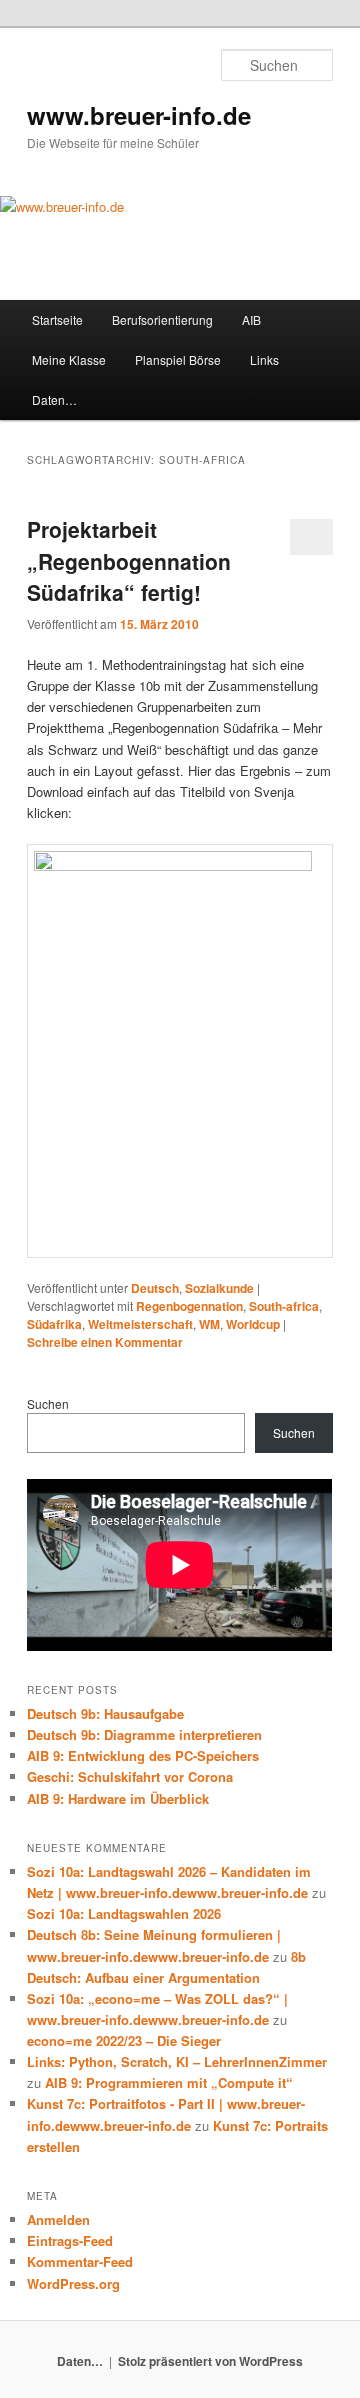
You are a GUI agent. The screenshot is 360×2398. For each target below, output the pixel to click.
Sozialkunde (219, 1288)
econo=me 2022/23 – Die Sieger (124, 2040)
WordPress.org (73, 2283)
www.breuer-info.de (139, 115)
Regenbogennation (189, 1306)
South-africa (284, 1306)
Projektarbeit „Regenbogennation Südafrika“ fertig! (129, 560)
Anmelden (58, 2219)
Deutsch (155, 1288)
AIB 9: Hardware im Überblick (118, 1798)
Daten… (54, 399)
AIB (251, 319)
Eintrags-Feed (70, 2240)
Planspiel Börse (178, 359)
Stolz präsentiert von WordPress (210, 2361)
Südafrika (54, 1324)
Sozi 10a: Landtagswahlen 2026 (124, 1913)
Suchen (48, 1403)
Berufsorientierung (162, 319)
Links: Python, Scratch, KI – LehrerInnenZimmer (177, 2061)
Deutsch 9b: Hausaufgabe (105, 1713)
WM (209, 1324)
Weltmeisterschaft (140, 1324)
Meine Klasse (69, 359)
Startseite (57, 319)
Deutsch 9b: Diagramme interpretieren (144, 1734)
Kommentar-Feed (80, 2261)
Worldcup (253, 1324)
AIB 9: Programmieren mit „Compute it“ (169, 2082)
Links (264, 359)
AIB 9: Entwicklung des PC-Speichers (143, 1755)
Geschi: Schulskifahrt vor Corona (130, 1776)
